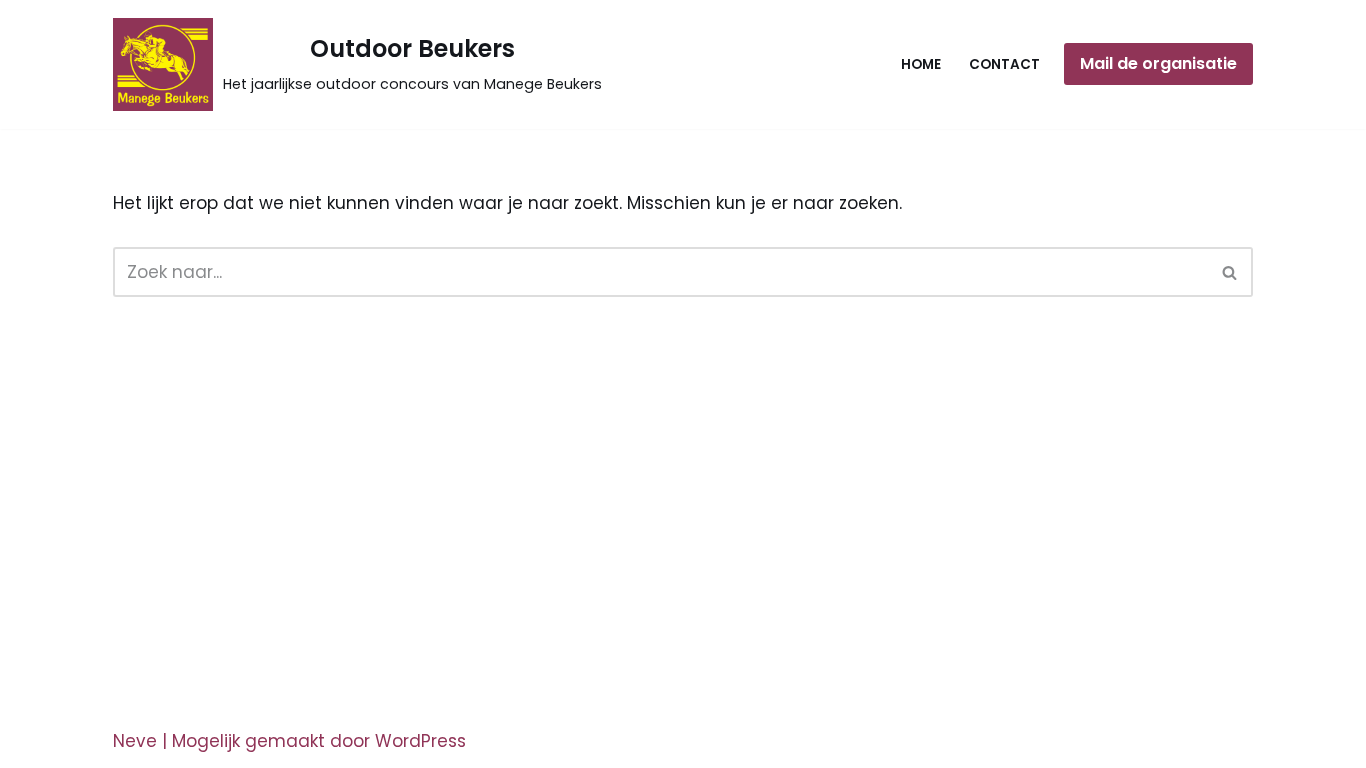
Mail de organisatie (1158, 63)
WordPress (420, 741)
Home (921, 64)
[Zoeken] (1230, 272)
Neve (135, 741)
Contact (1004, 64)
